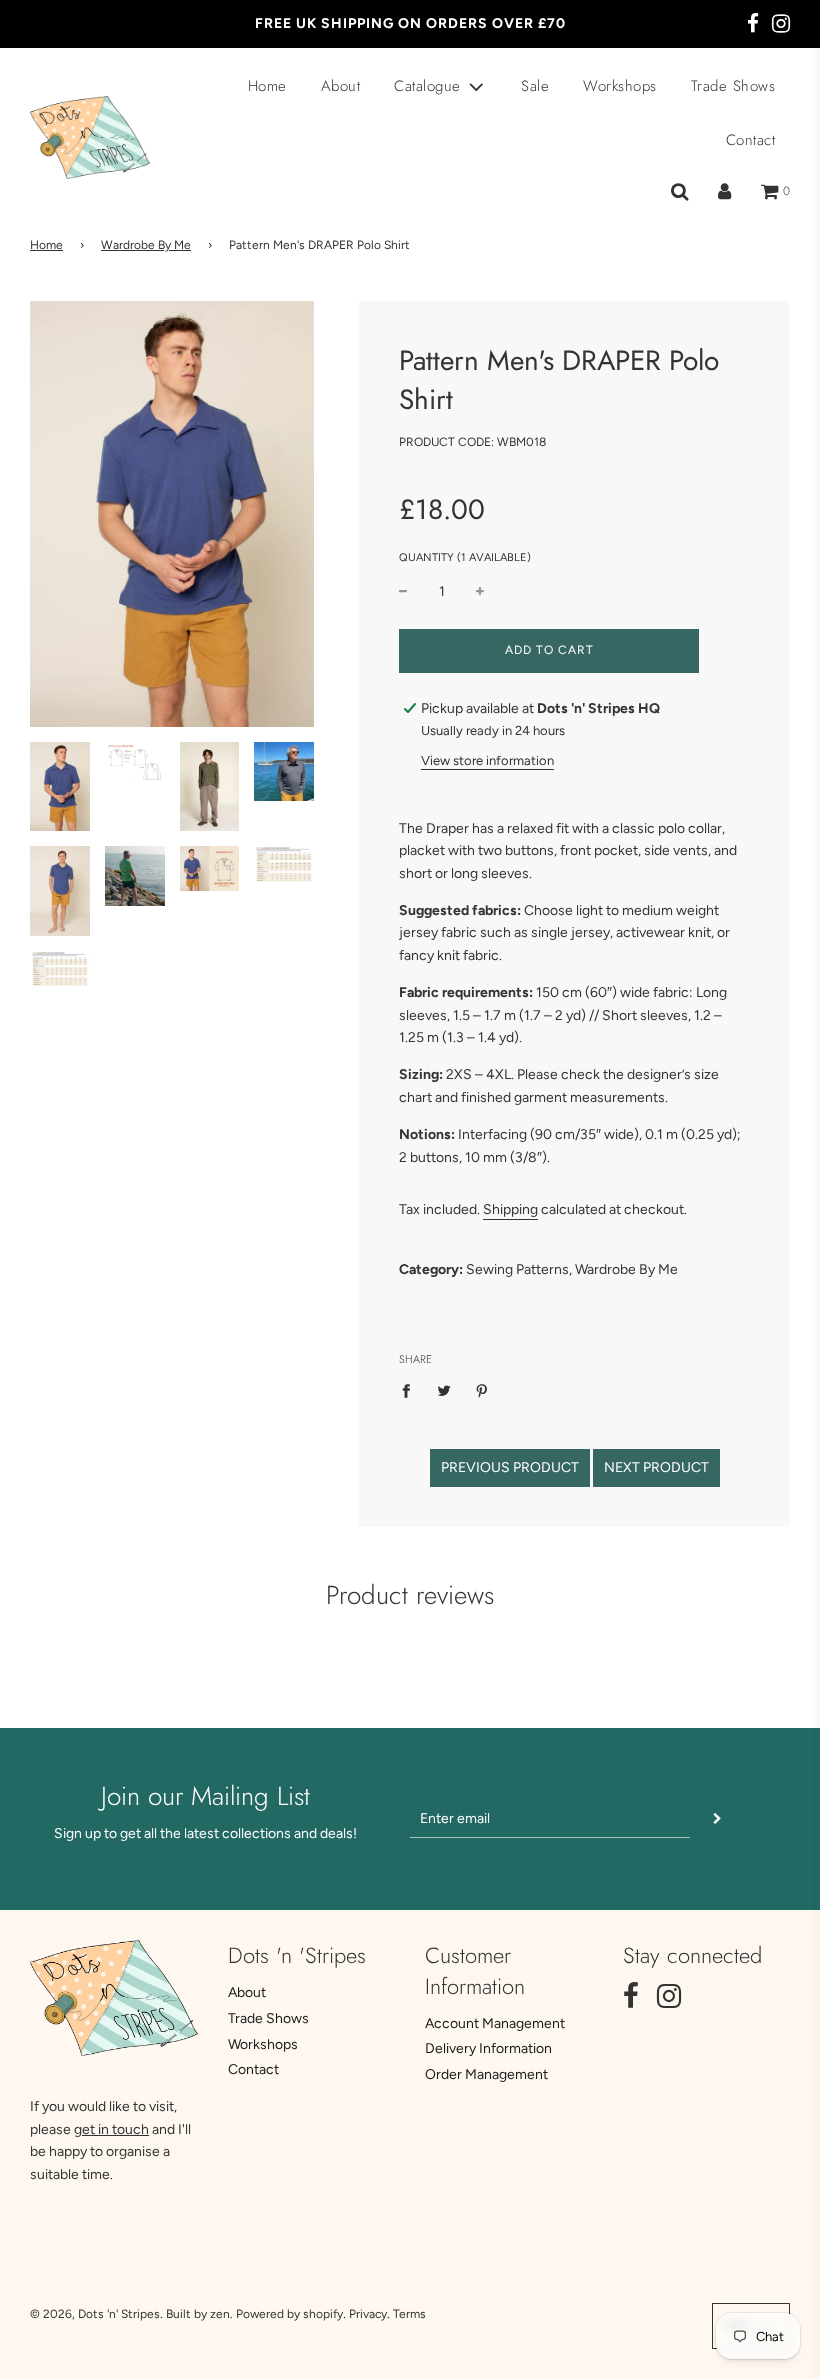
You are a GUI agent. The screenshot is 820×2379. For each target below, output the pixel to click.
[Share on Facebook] (411, 1391)
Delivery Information (488, 2048)
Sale (535, 86)
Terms (409, 2314)
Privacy (368, 2314)
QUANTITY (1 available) (465, 557)
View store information (487, 760)
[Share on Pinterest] (482, 1391)
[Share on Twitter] (444, 1391)
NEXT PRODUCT (656, 1467)
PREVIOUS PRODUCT (510, 1467)
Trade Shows (733, 86)
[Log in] (724, 192)
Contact (751, 140)
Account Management (495, 2023)
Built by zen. (199, 2314)
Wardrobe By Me (146, 245)
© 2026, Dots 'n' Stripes (95, 2314)
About (341, 86)
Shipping (510, 1209)
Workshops (620, 86)
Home (267, 86)
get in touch (111, 2129)
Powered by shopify (289, 2314)
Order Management (486, 2074)
